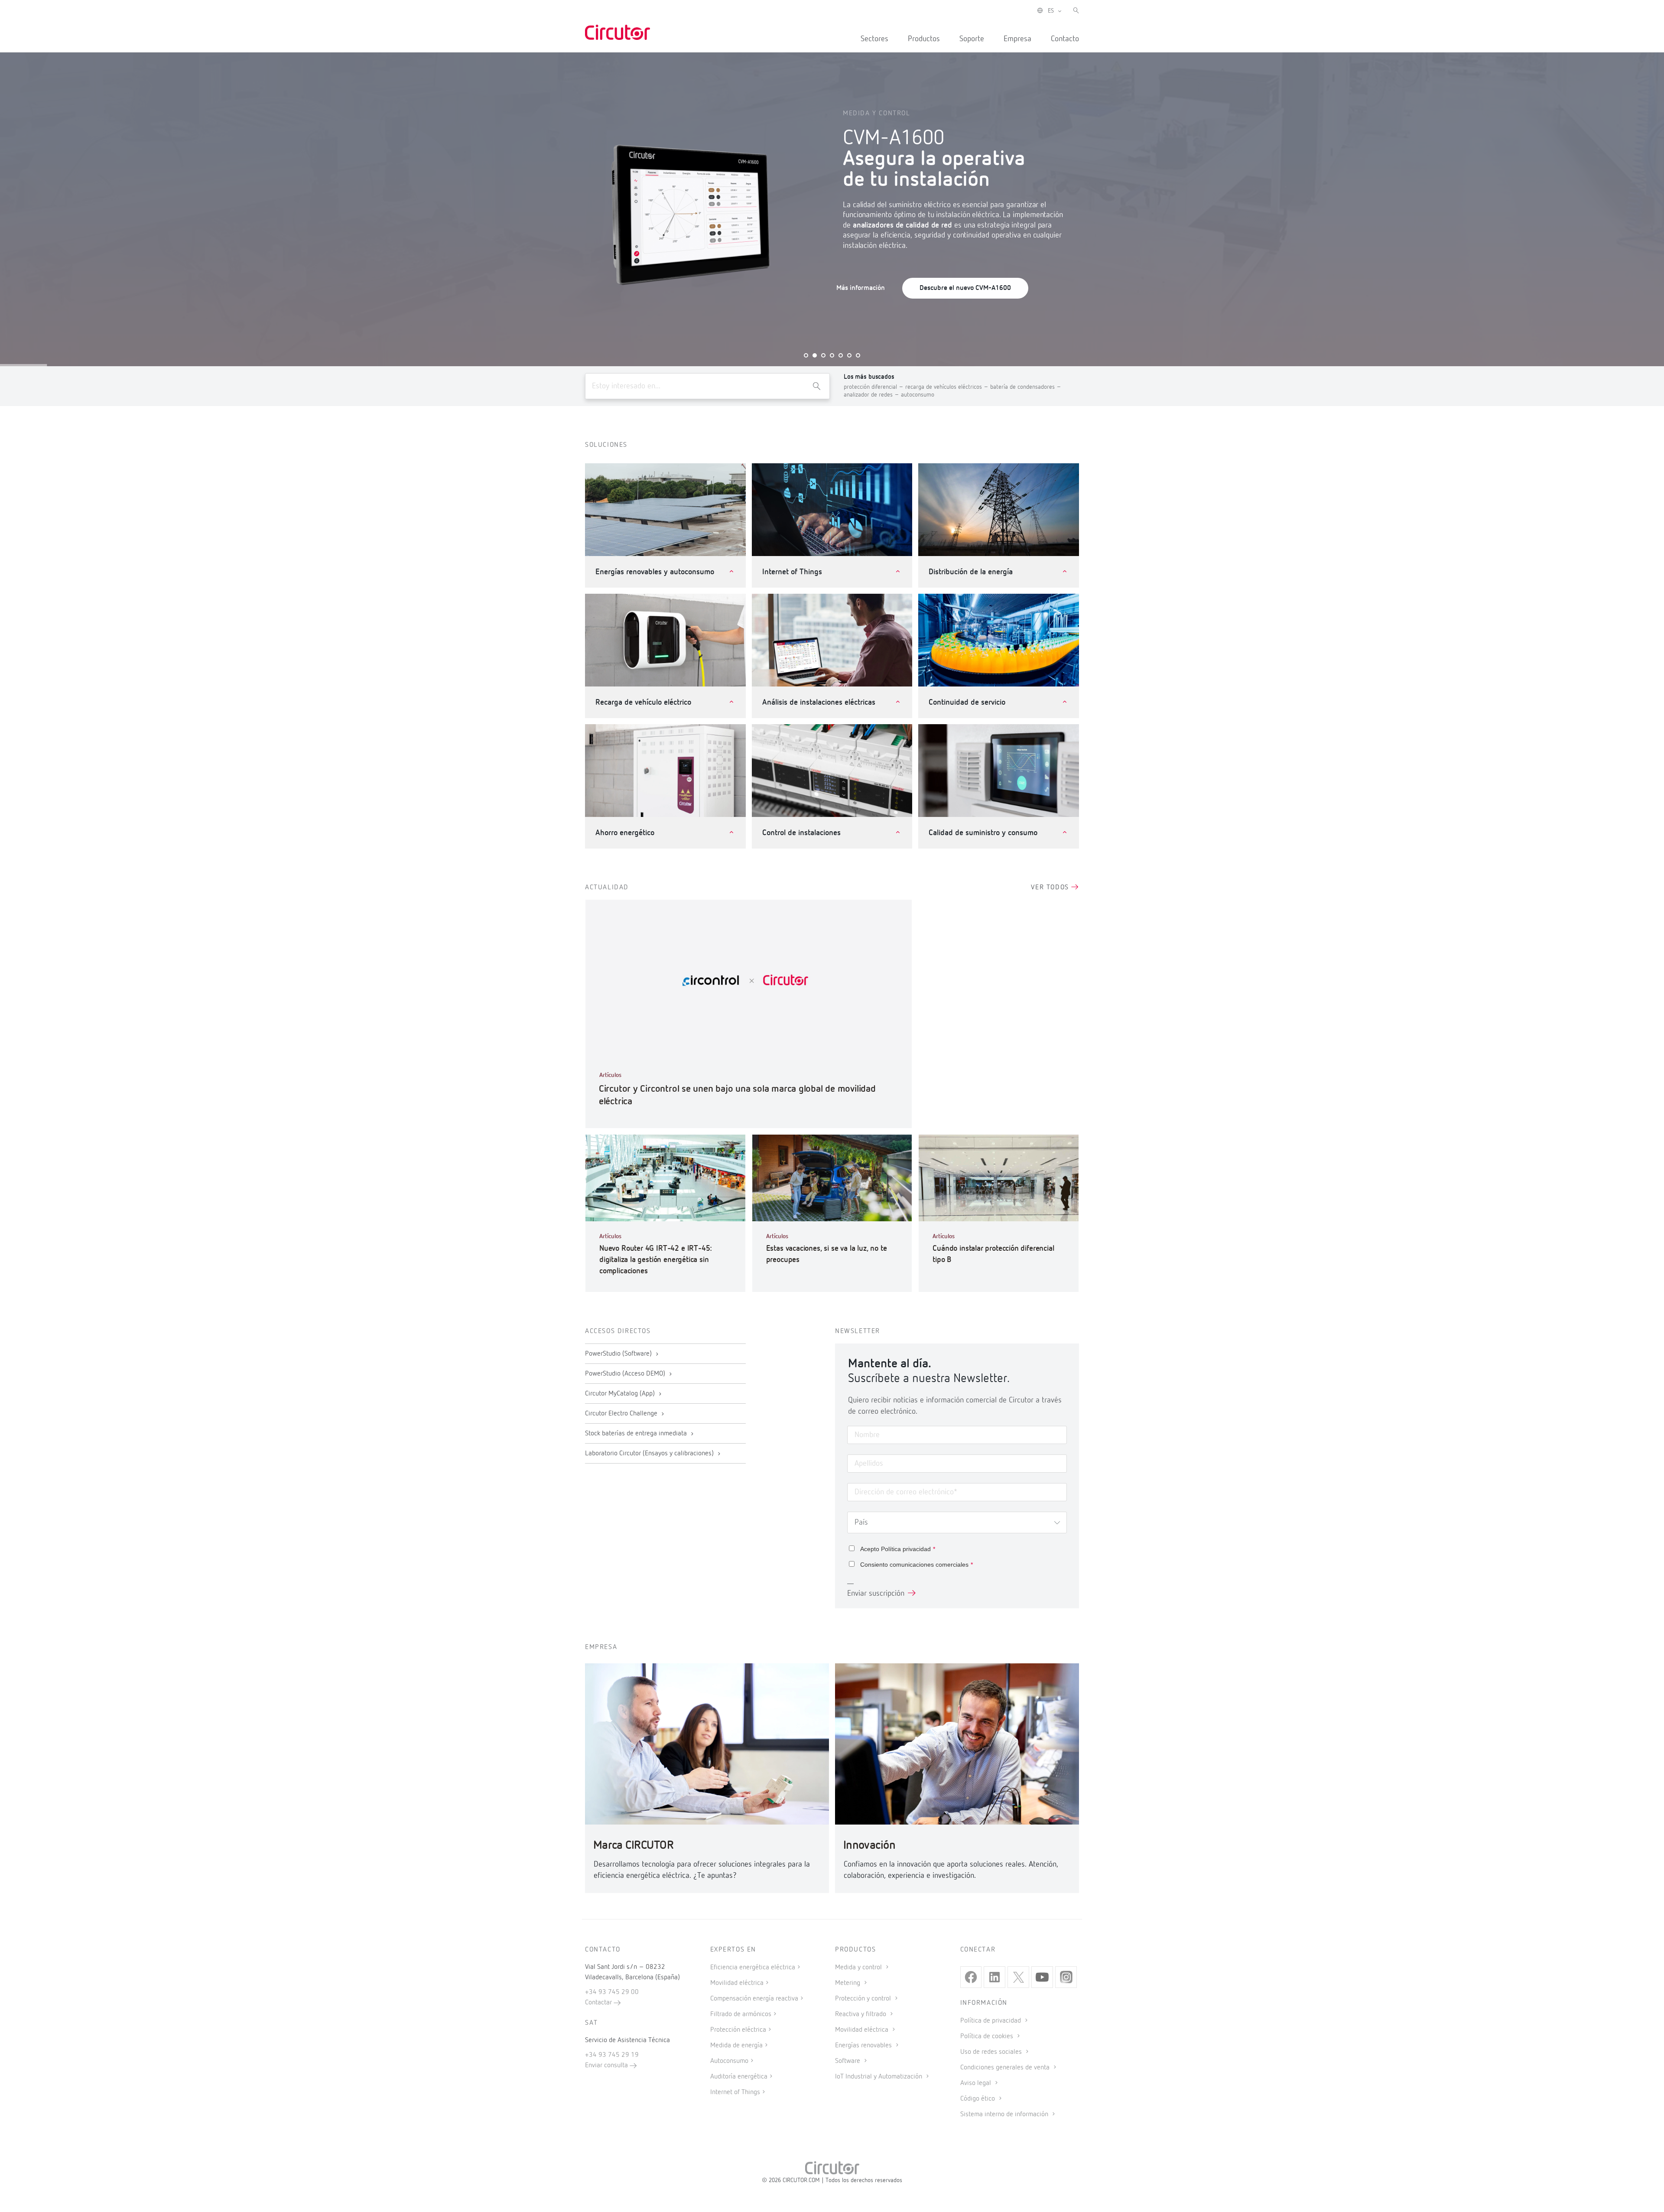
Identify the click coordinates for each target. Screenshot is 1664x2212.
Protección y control (864, 1999)
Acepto (898, 1549)
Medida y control (859, 1968)
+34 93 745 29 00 (612, 1992)
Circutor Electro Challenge (622, 1414)
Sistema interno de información (1005, 2114)
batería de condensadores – (1026, 387)
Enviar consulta (607, 2066)
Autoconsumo (729, 2061)
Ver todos (1051, 888)
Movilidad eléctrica (737, 1983)
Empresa (1017, 39)
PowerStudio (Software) (619, 1354)
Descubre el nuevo (965, 288)
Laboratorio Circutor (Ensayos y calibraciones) (650, 1454)
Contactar (599, 2003)
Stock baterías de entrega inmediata (637, 1434)
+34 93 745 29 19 (612, 2055)
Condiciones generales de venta (1006, 2068)
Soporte (972, 39)
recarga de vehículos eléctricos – (948, 387)
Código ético (978, 2099)
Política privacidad (906, 1549)
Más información (861, 288)
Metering (848, 1983)
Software (848, 2061)
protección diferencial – (874, 387)
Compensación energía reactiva (754, 1999)
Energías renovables (864, 2046)
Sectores (874, 39)
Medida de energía (736, 2046)
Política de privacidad (991, 2021)
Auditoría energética (739, 2077)
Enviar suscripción (876, 1594)
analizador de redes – (872, 395)
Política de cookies (988, 2036)
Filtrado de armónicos (741, 2014)
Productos (924, 39)
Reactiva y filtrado (861, 2014)
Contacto (1065, 39)
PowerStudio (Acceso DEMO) (626, 1374)
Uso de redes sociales (992, 2052)
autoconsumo (918, 395)
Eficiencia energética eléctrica (753, 1968)
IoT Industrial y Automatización (879, 2077)
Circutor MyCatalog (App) (621, 1394)
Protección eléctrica (738, 2030)
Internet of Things (735, 2092)
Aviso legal (977, 2083)
